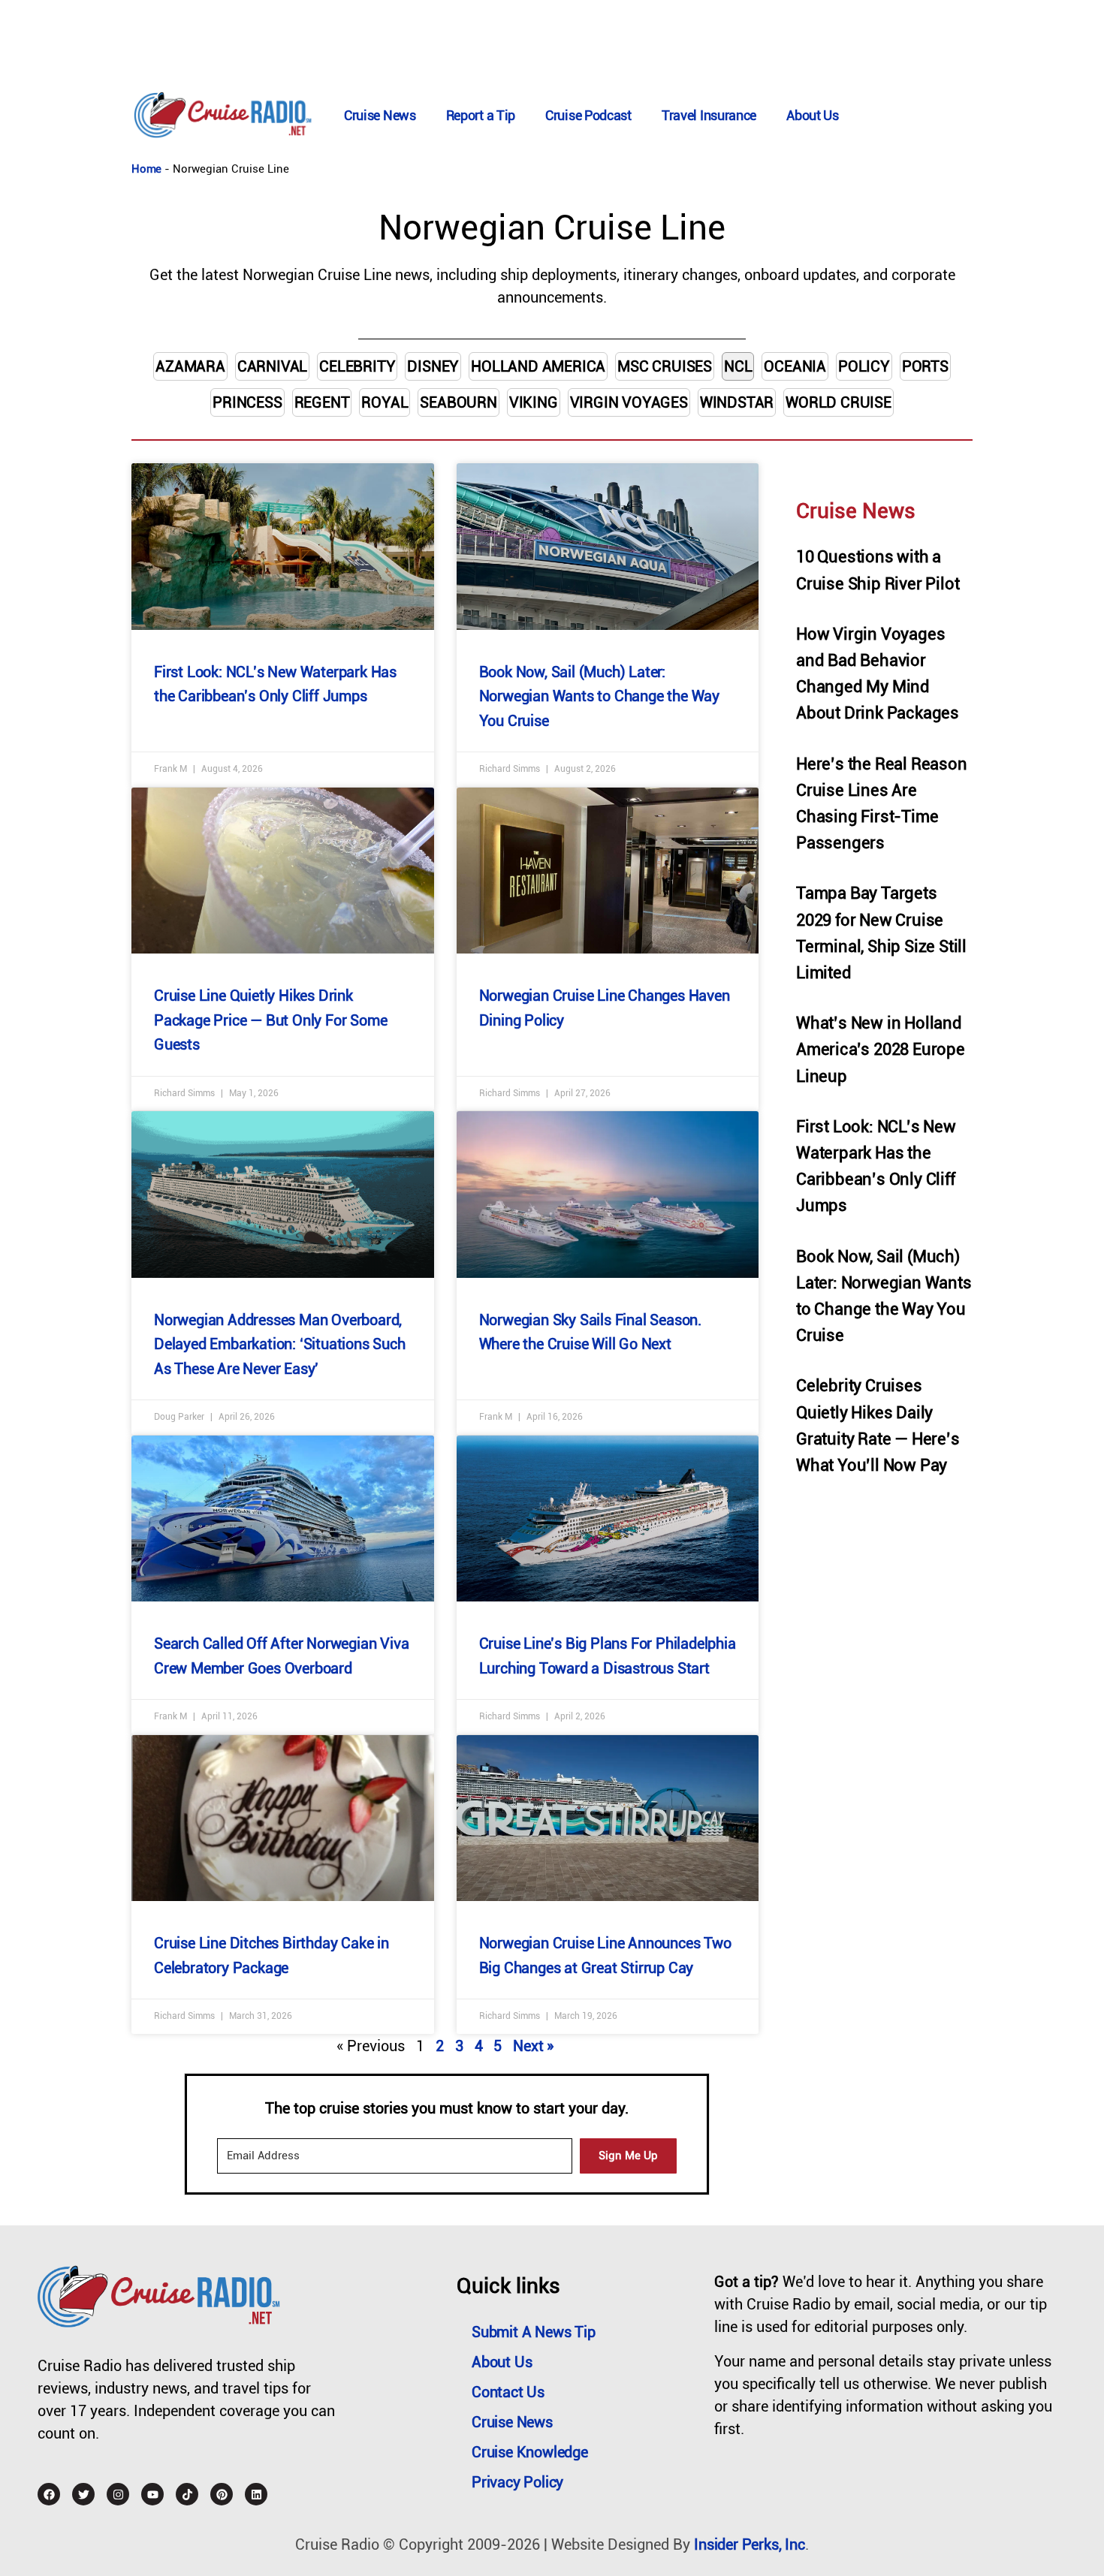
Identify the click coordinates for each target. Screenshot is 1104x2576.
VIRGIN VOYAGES (629, 402)
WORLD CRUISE (839, 402)
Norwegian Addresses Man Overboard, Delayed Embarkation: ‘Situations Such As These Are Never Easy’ (280, 1344)
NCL (738, 366)
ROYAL (385, 402)
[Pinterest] (222, 2494)
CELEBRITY (357, 366)
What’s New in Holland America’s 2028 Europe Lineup (881, 1049)
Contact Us (508, 2392)
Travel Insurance (709, 115)
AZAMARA (190, 366)
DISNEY (433, 366)
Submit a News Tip (534, 2332)
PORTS (925, 366)
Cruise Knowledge (530, 2452)
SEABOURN (458, 402)
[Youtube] (152, 2494)
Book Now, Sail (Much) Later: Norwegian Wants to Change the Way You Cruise (599, 696)
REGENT (322, 402)
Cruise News (380, 115)
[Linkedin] (256, 2494)
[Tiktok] (187, 2494)
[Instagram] (118, 2494)
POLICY (864, 366)
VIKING (534, 402)
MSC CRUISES (665, 366)
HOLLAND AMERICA (538, 366)
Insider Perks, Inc (749, 2544)
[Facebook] (49, 2494)
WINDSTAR (737, 402)
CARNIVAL (272, 366)
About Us (813, 115)
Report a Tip (481, 115)
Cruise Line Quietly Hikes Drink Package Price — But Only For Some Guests (270, 1020)
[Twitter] (83, 2494)
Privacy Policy (517, 2482)
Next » (533, 2046)
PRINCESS (247, 402)
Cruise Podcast (588, 115)
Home (146, 169)
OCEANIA (795, 366)
